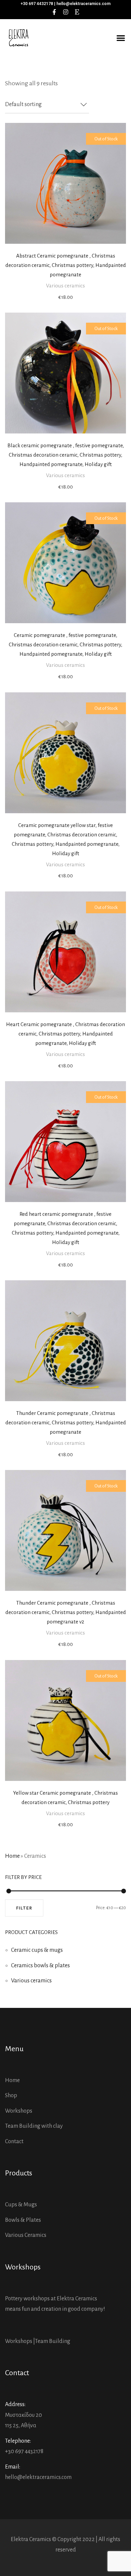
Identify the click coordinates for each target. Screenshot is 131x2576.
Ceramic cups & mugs (37, 1950)
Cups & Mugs (21, 2205)
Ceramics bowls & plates (40, 1966)
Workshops (19, 2111)
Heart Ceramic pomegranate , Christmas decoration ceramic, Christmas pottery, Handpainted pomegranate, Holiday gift (65, 1034)
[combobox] (47, 105)
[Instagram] (65, 12)
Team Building (53, 2341)
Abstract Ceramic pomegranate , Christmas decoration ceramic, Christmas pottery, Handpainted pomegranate (66, 265)
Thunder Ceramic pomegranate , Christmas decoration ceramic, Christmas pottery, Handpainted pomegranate (66, 1422)
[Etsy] (77, 12)
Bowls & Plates (23, 2220)
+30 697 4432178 (24, 2451)
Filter (24, 1908)
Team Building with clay (34, 2126)
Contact (14, 2142)
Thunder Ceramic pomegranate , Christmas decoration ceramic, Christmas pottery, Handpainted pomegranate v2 (66, 1612)
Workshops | (20, 2341)
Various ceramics (65, 286)
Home (12, 1856)
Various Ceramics (26, 2235)
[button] (121, 38)
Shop (11, 2096)
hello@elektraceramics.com (38, 2477)
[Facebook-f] (54, 12)
